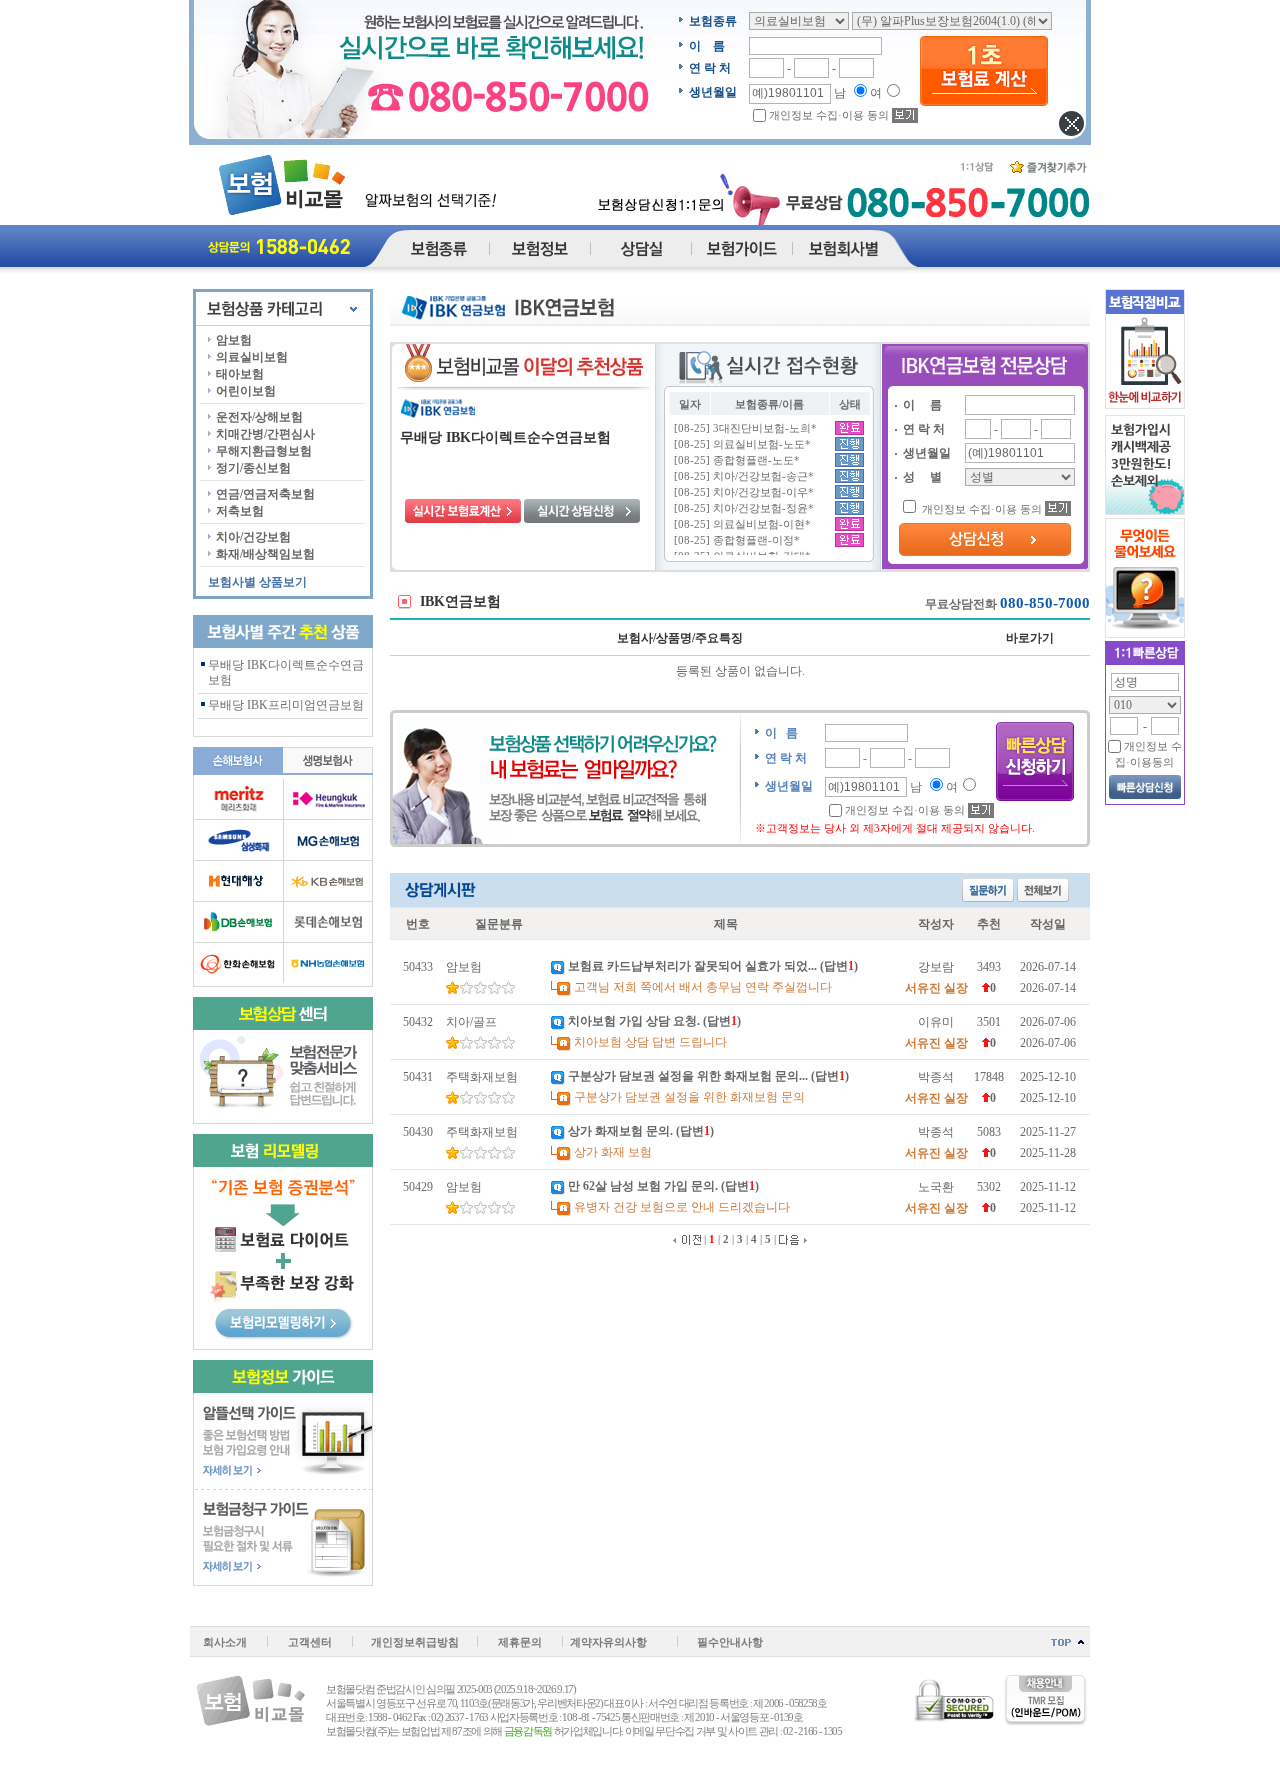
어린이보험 (246, 391)
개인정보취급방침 (415, 1642)
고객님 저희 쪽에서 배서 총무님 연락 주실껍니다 (703, 987)
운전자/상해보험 (259, 417)
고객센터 (310, 1642)
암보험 (234, 340)
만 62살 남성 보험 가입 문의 (641, 1186)
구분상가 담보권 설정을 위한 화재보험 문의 (689, 1097)
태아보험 (240, 374)
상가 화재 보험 (613, 1152)
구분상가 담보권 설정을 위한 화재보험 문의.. (686, 1076)
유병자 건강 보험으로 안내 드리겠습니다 (682, 1207)
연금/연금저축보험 (265, 494)
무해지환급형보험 (264, 451)
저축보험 (240, 511)
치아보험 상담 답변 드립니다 (650, 1042)
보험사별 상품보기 (257, 582)
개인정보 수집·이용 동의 (829, 115)
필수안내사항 (730, 1642)
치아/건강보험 (253, 537)
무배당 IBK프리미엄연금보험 (286, 705)
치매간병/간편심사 (265, 434)
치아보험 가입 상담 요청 (632, 1021)
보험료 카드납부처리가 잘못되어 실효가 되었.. (691, 966)
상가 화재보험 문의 (619, 1131)
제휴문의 (520, 1642)
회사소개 (225, 1642)
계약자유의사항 (608, 1642)
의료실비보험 (252, 357)
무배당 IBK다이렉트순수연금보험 (505, 437)
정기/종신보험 (253, 468)
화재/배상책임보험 (265, 554)
